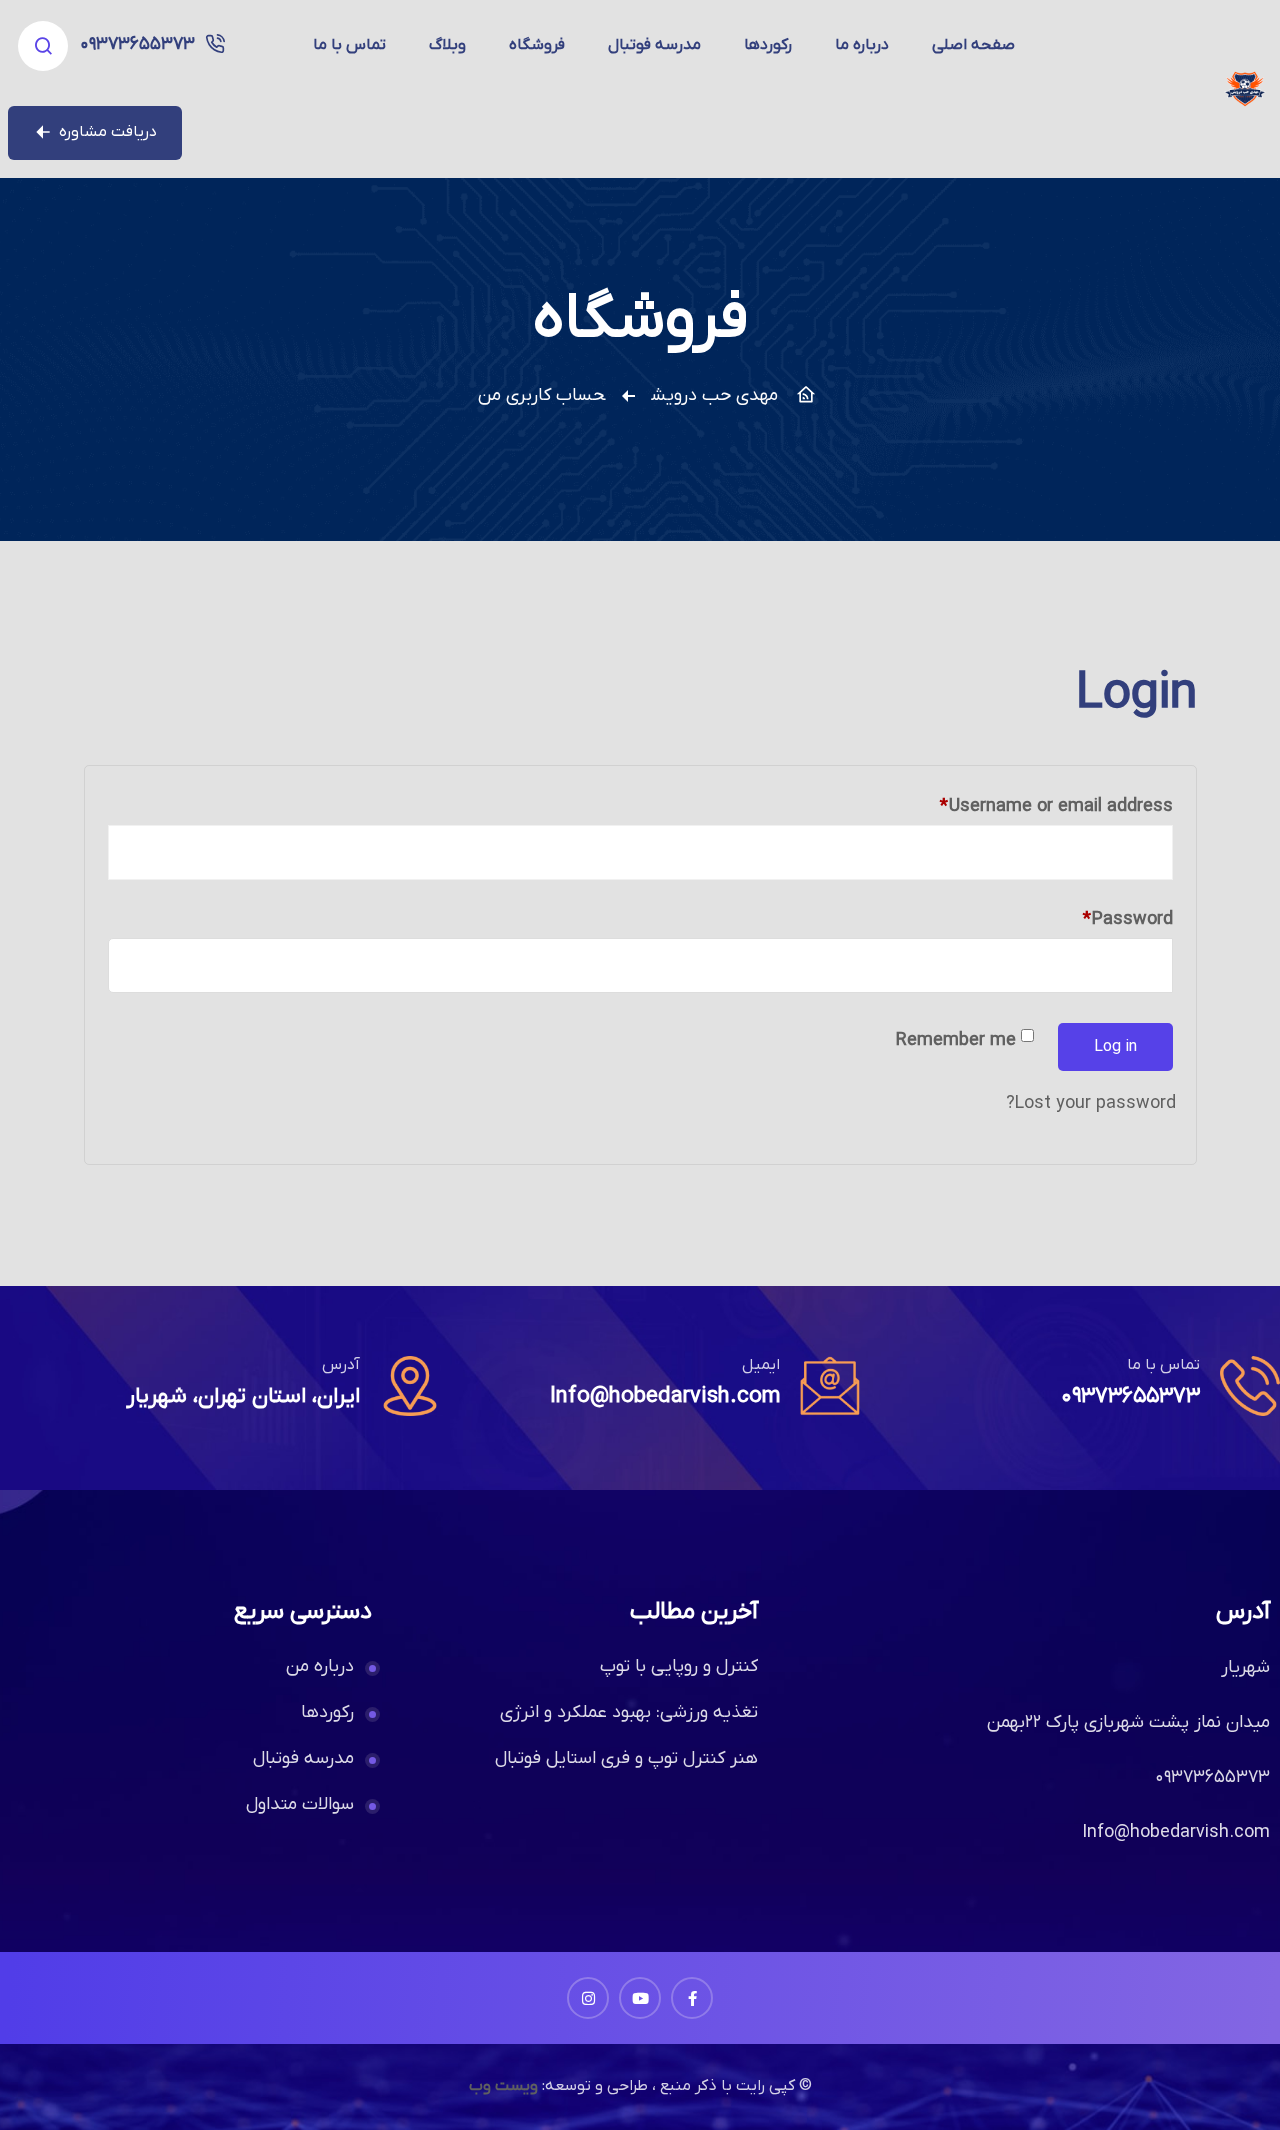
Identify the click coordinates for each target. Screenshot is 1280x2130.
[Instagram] (588, 1998)
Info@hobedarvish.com (665, 1396)
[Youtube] (640, 1998)
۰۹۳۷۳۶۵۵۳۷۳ (137, 44)
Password (1093, 916)
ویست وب (503, 2086)
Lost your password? (1091, 1103)
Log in (1115, 1047)
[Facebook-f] (692, 1998)
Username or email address (1021, 803)
